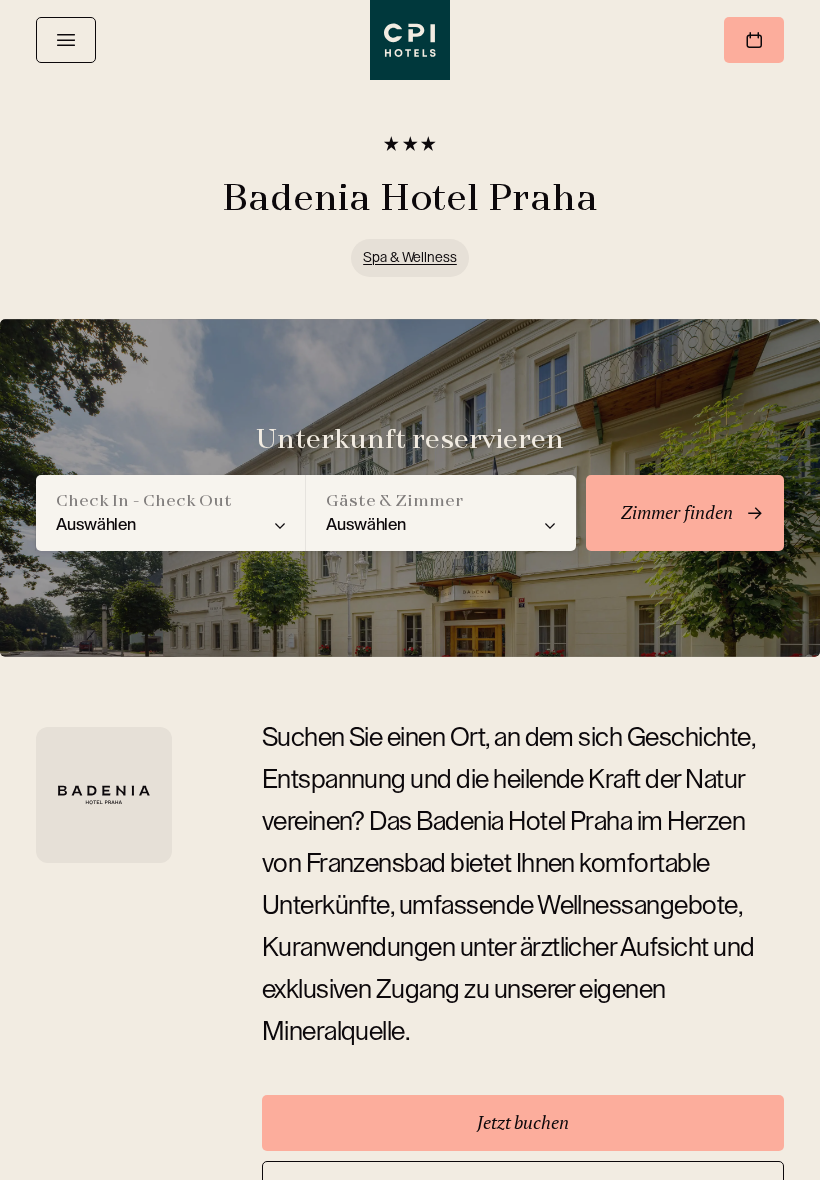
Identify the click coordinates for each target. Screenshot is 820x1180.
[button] (171, 513)
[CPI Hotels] (410, 40)
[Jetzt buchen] (754, 40)
